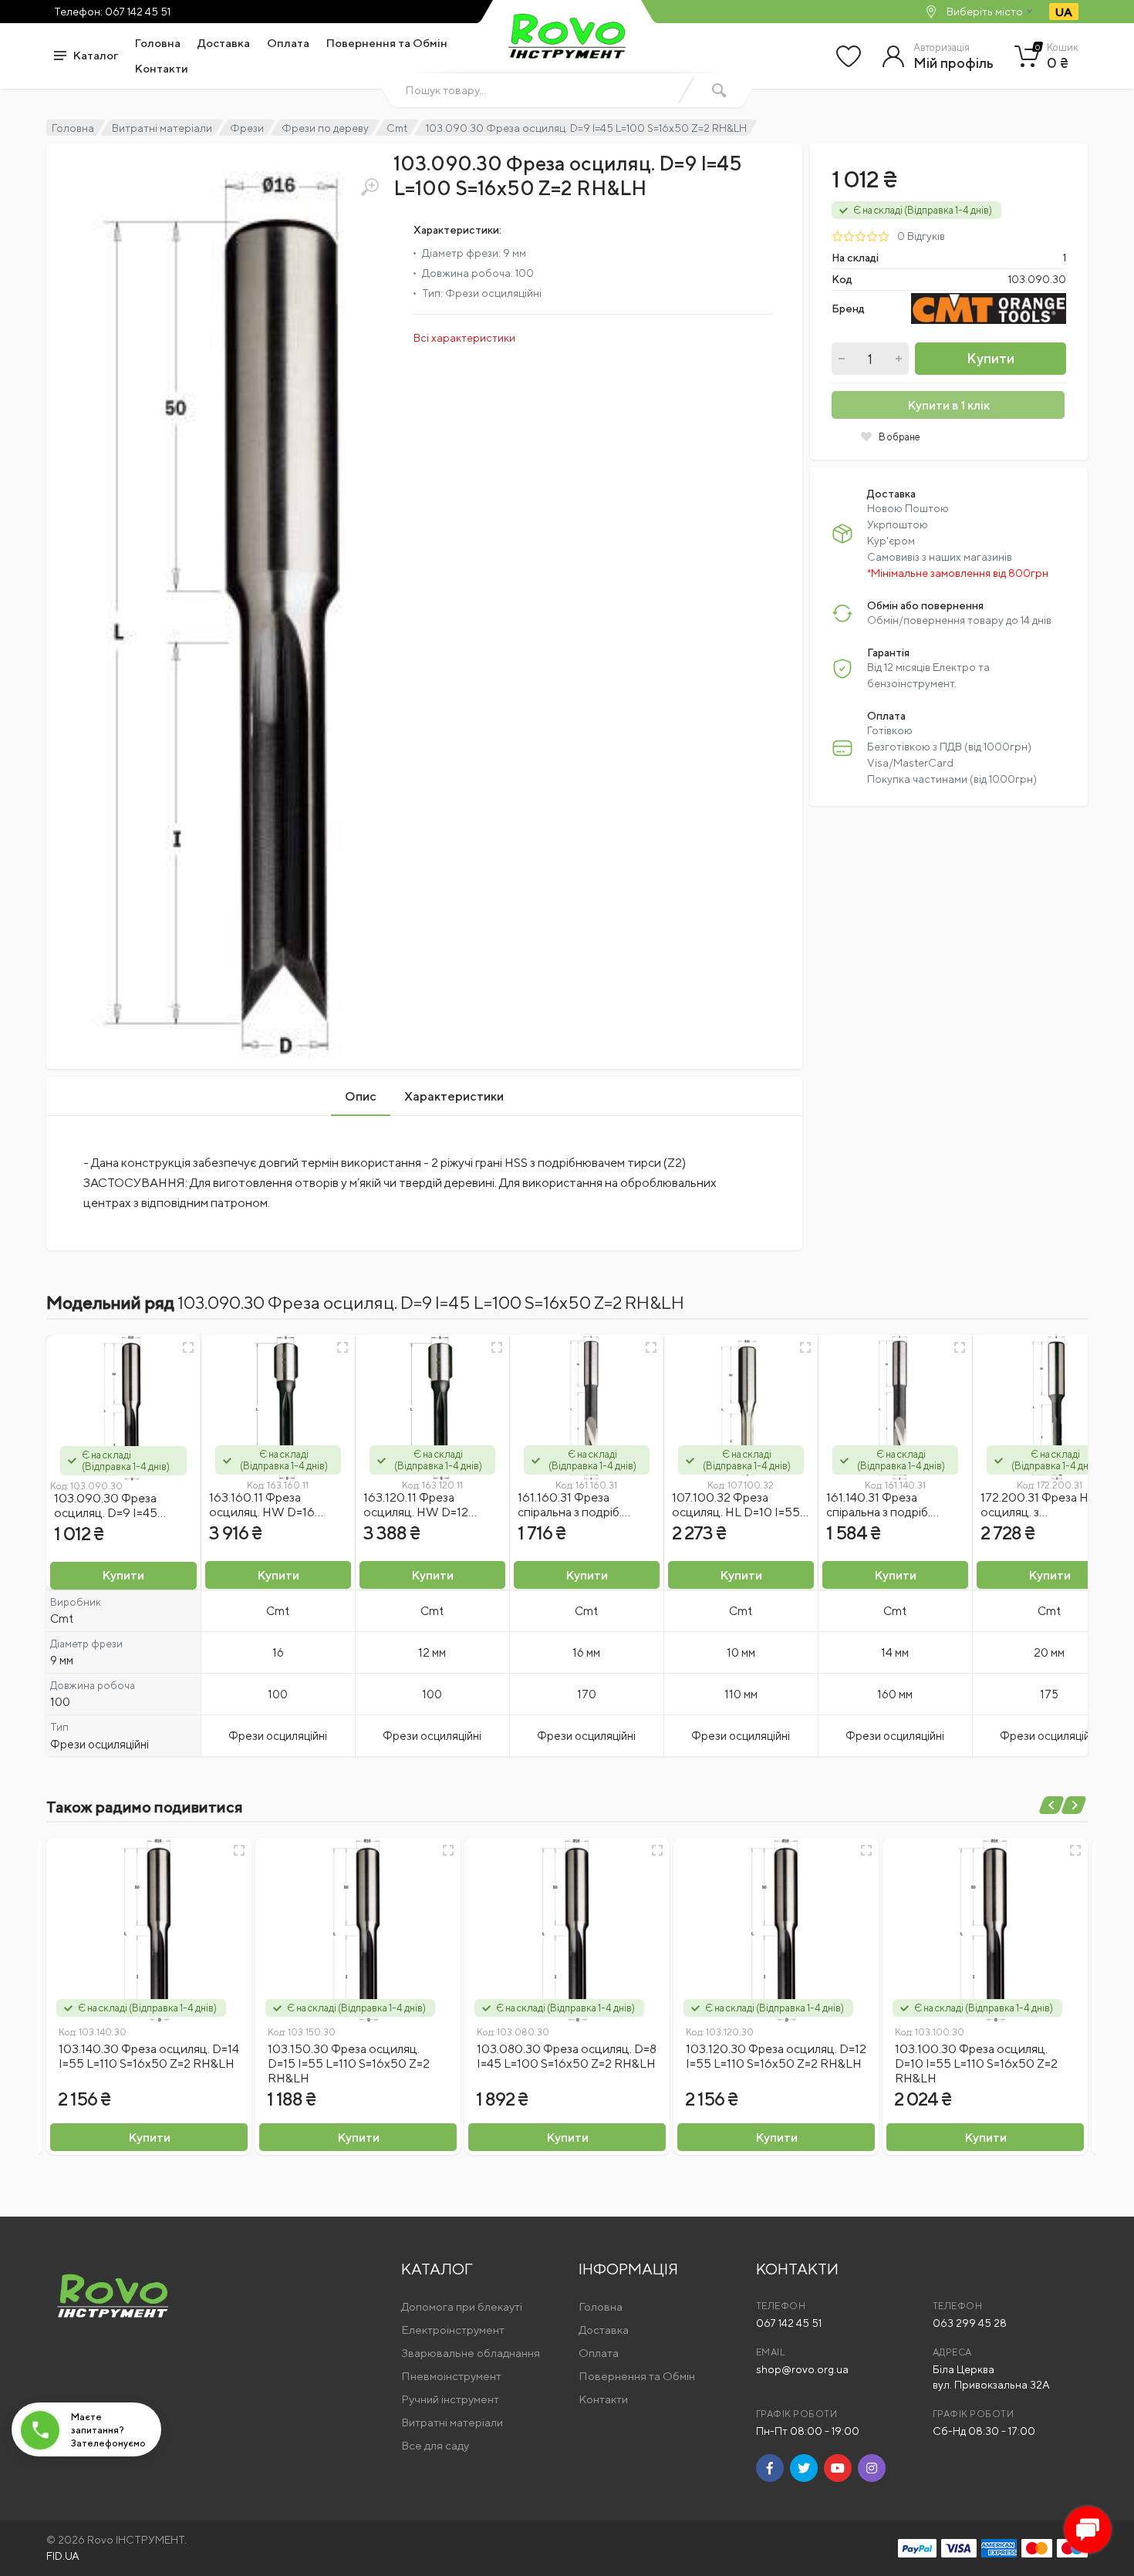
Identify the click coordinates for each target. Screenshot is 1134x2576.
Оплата (288, 43)
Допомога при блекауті (462, 2306)
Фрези (247, 128)
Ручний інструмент (450, 2399)
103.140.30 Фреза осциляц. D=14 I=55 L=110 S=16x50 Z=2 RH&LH (149, 2056)
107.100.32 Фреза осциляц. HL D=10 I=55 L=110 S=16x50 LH (736, 1512)
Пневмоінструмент (451, 2376)
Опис (361, 1096)
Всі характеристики (464, 338)
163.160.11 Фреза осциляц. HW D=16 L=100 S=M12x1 (262, 1512)
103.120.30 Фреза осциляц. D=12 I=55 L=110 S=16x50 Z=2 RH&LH (776, 2056)
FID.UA (63, 2556)
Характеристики (454, 1096)
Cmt (397, 128)
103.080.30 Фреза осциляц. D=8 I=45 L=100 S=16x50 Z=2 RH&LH (567, 2056)
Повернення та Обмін (387, 43)
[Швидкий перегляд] (188, 1347)
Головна (158, 43)
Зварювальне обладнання (471, 2353)
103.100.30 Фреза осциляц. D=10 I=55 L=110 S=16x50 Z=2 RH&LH (976, 2063)
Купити (991, 358)
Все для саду (435, 2445)
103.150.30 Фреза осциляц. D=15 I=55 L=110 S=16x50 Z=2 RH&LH (349, 2063)
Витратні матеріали (162, 128)
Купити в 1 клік (948, 405)
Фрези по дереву (325, 128)
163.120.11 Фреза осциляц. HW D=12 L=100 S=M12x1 (416, 1512)
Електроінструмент (453, 2330)
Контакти (162, 68)
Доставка (224, 43)
